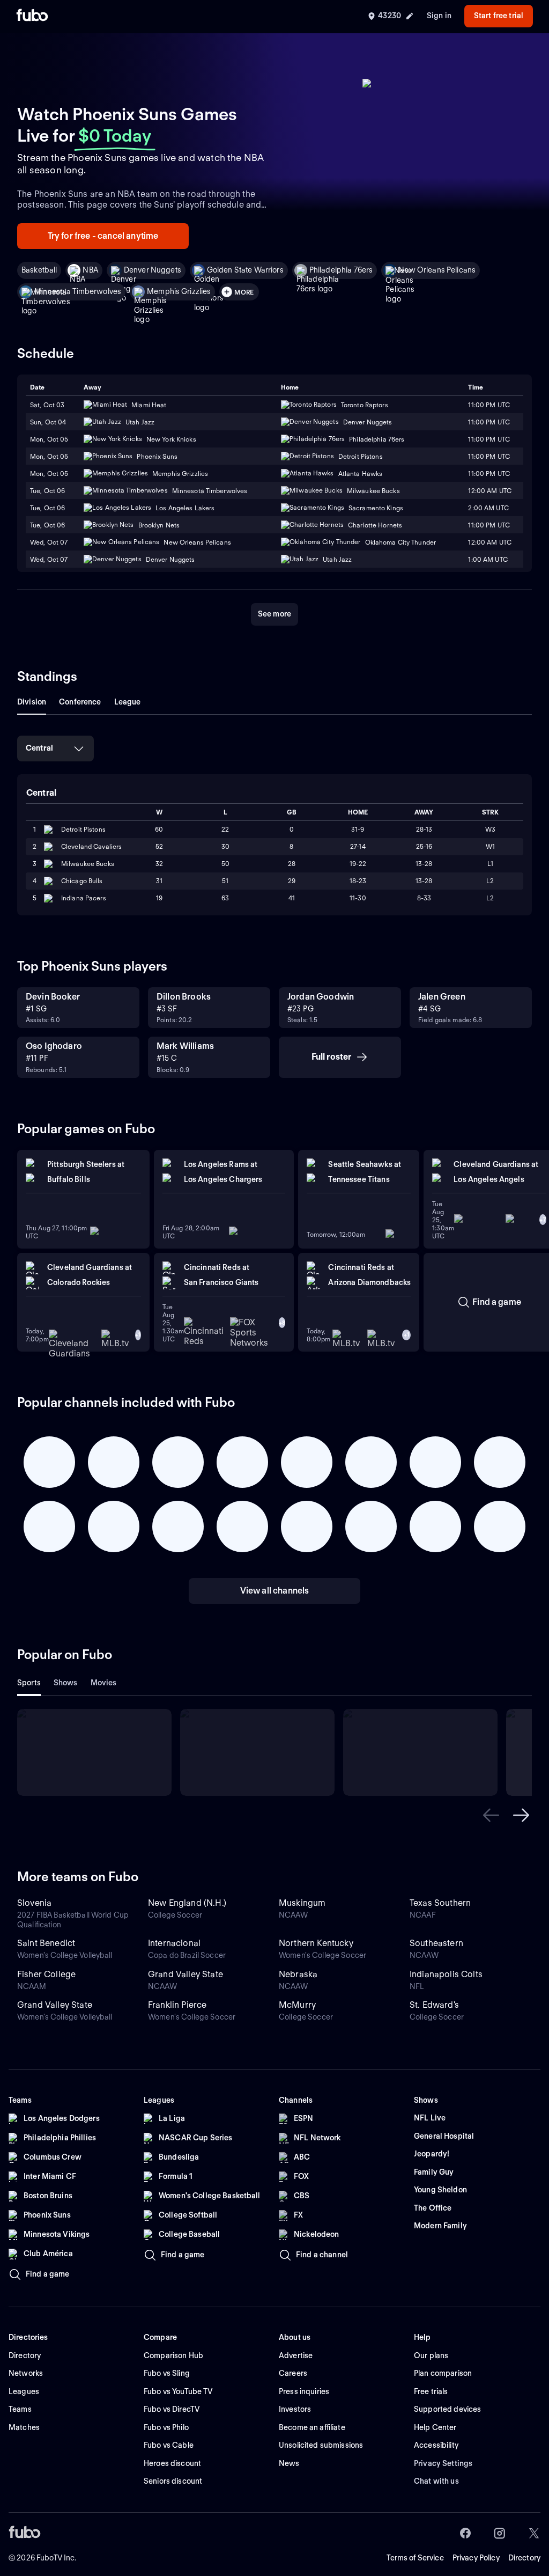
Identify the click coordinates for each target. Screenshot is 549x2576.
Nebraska (298, 1974)
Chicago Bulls (82, 881)
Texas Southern (440, 1903)
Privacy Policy (476, 2558)
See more (274, 614)
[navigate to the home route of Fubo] (32, 16)
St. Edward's (434, 2005)
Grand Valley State (186, 1974)
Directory (524, 2558)
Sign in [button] (439, 16)
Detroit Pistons (83, 829)
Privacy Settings (443, 2463)
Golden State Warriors (245, 270)
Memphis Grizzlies (179, 291)
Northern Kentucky (316, 1943)
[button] (491, 1815)
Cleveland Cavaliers (91, 846)
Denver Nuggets (153, 270)
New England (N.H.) (187, 1903)
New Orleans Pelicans (437, 270)
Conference (80, 702)
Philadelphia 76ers (341, 270)
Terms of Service (415, 2558)
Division (32, 702)
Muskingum (302, 1903)
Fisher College (46, 1974)
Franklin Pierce (177, 2005)
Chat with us (436, 2481)
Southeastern (436, 1943)
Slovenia (34, 1903)
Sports (29, 1683)
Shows (66, 1683)
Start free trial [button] (499, 16)
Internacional (174, 1943)
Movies (104, 1683)
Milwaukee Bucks (88, 864)
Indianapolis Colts (446, 1974)
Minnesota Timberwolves (78, 291)
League (128, 702)
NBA (90, 270)
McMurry (297, 2005)
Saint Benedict (46, 1943)
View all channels (275, 1591)
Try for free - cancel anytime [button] (103, 236)
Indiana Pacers (84, 898)
